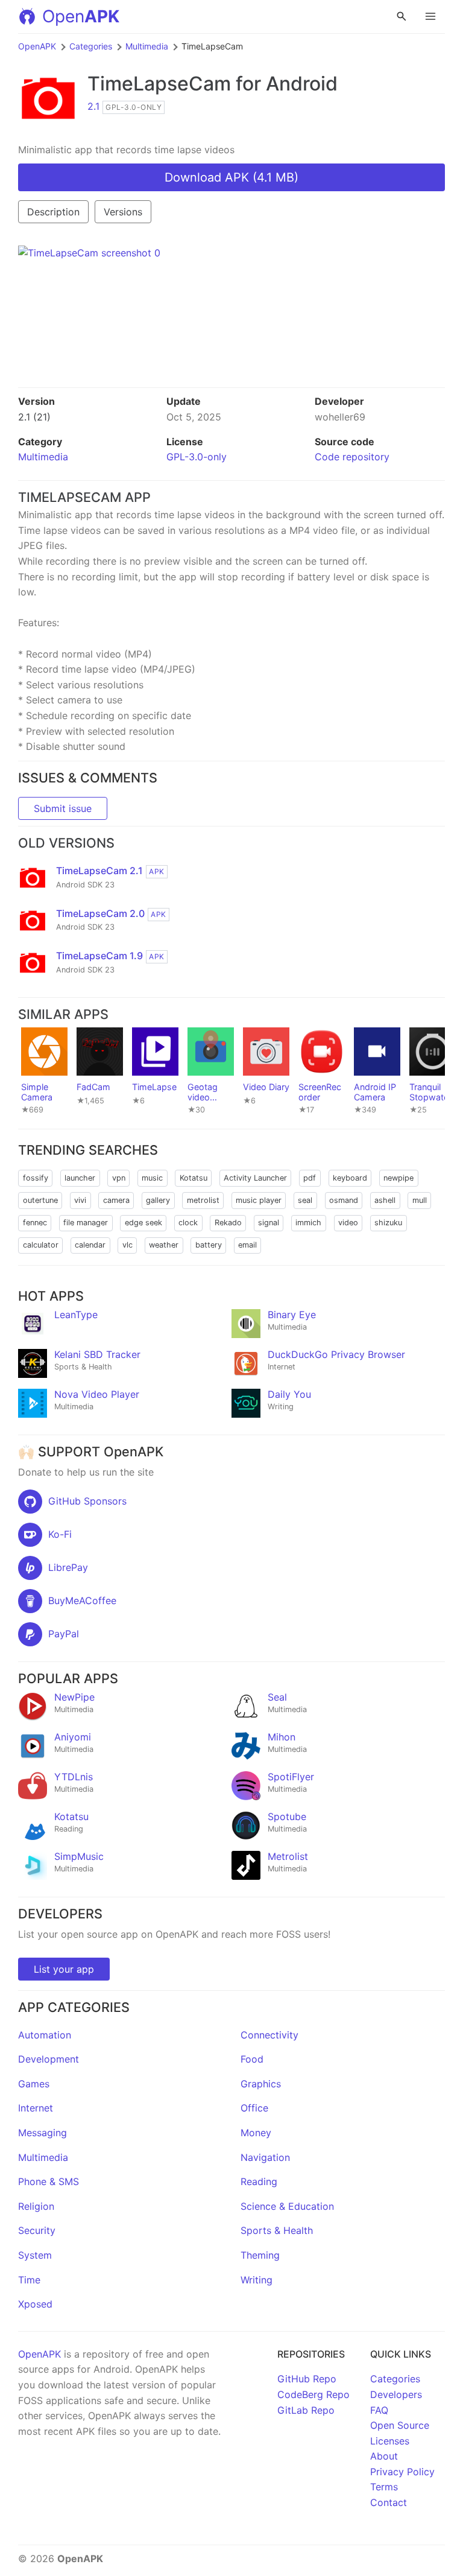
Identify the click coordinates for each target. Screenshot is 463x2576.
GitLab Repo (306, 2410)
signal (269, 1223)
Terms (384, 2487)
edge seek (143, 1223)
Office (254, 2108)
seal (305, 1200)
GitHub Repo (307, 2379)
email (247, 1245)
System (35, 2255)
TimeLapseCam (159, 84)
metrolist (203, 1200)
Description (53, 212)
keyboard (350, 1178)
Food (252, 2059)
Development (49, 2059)
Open (81, 16)
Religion (36, 2206)
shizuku (388, 1223)
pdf (310, 1178)
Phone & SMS (49, 2181)
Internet (36, 2108)
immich (308, 1223)
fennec (35, 1223)
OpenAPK (37, 46)
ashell (385, 1200)
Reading (259, 2181)
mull (420, 1200)
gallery (158, 1200)
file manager (86, 1223)
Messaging (43, 2133)
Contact (389, 2502)
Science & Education (287, 2206)
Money (256, 2133)
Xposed (35, 2304)
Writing (257, 2280)
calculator (41, 1245)
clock (188, 1223)
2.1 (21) (34, 417)
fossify (36, 1178)
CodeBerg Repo (313, 2394)
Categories (91, 46)
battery (209, 1245)
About (384, 2456)
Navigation (265, 2157)
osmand (344, 1200)
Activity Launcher (255, 1178)
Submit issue (63, 808)
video (348, 1223)
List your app (64, 1969)
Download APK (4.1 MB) (231, 177)
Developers (396, 2394)
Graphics (261, 2084)
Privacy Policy (402, 2472)
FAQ (379, 2410)
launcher (80, 1178)
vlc (128, 1245)
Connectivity (269, 2035)
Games (34, 2084)
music (152, 1178)
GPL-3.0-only (197, 457)
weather (164, 1245)
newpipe (398, 1178)
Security (37, 2230)
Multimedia (147, 46)
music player (259, 1200)
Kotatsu (194, 1178)
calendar (90, 1245)
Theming (260, 2255)
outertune (40, 1200)
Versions (123, 212)
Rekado (228, 1223)
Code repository (352, 457)
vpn (119, 1178)
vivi (80, 1200)
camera (116, 1200)
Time (29, 2280)
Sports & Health (277, 2230)
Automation (45, 2035)
